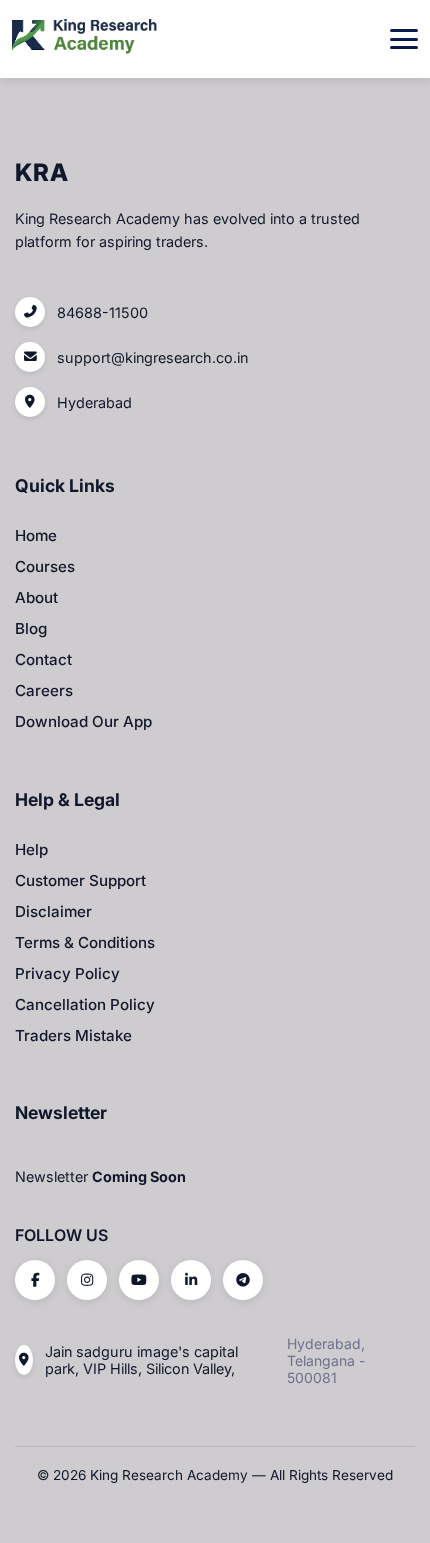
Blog (31, 628)
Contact (43, 659)
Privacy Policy (67, 973)
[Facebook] (35, 1280)
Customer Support (80, 880)
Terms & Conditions (85, 942)
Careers (44, 690)
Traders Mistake (73, 1035)
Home (36, 535)
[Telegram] (243, 1280)
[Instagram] (87, 1280)
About (36, 597)
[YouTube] (139, 1280)
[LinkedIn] (191, 1280)
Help (31, 849)
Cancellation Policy (85, 1004)
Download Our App (83, 721)
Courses (45, 566)
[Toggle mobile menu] (404, 39)
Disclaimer (53, 911)
